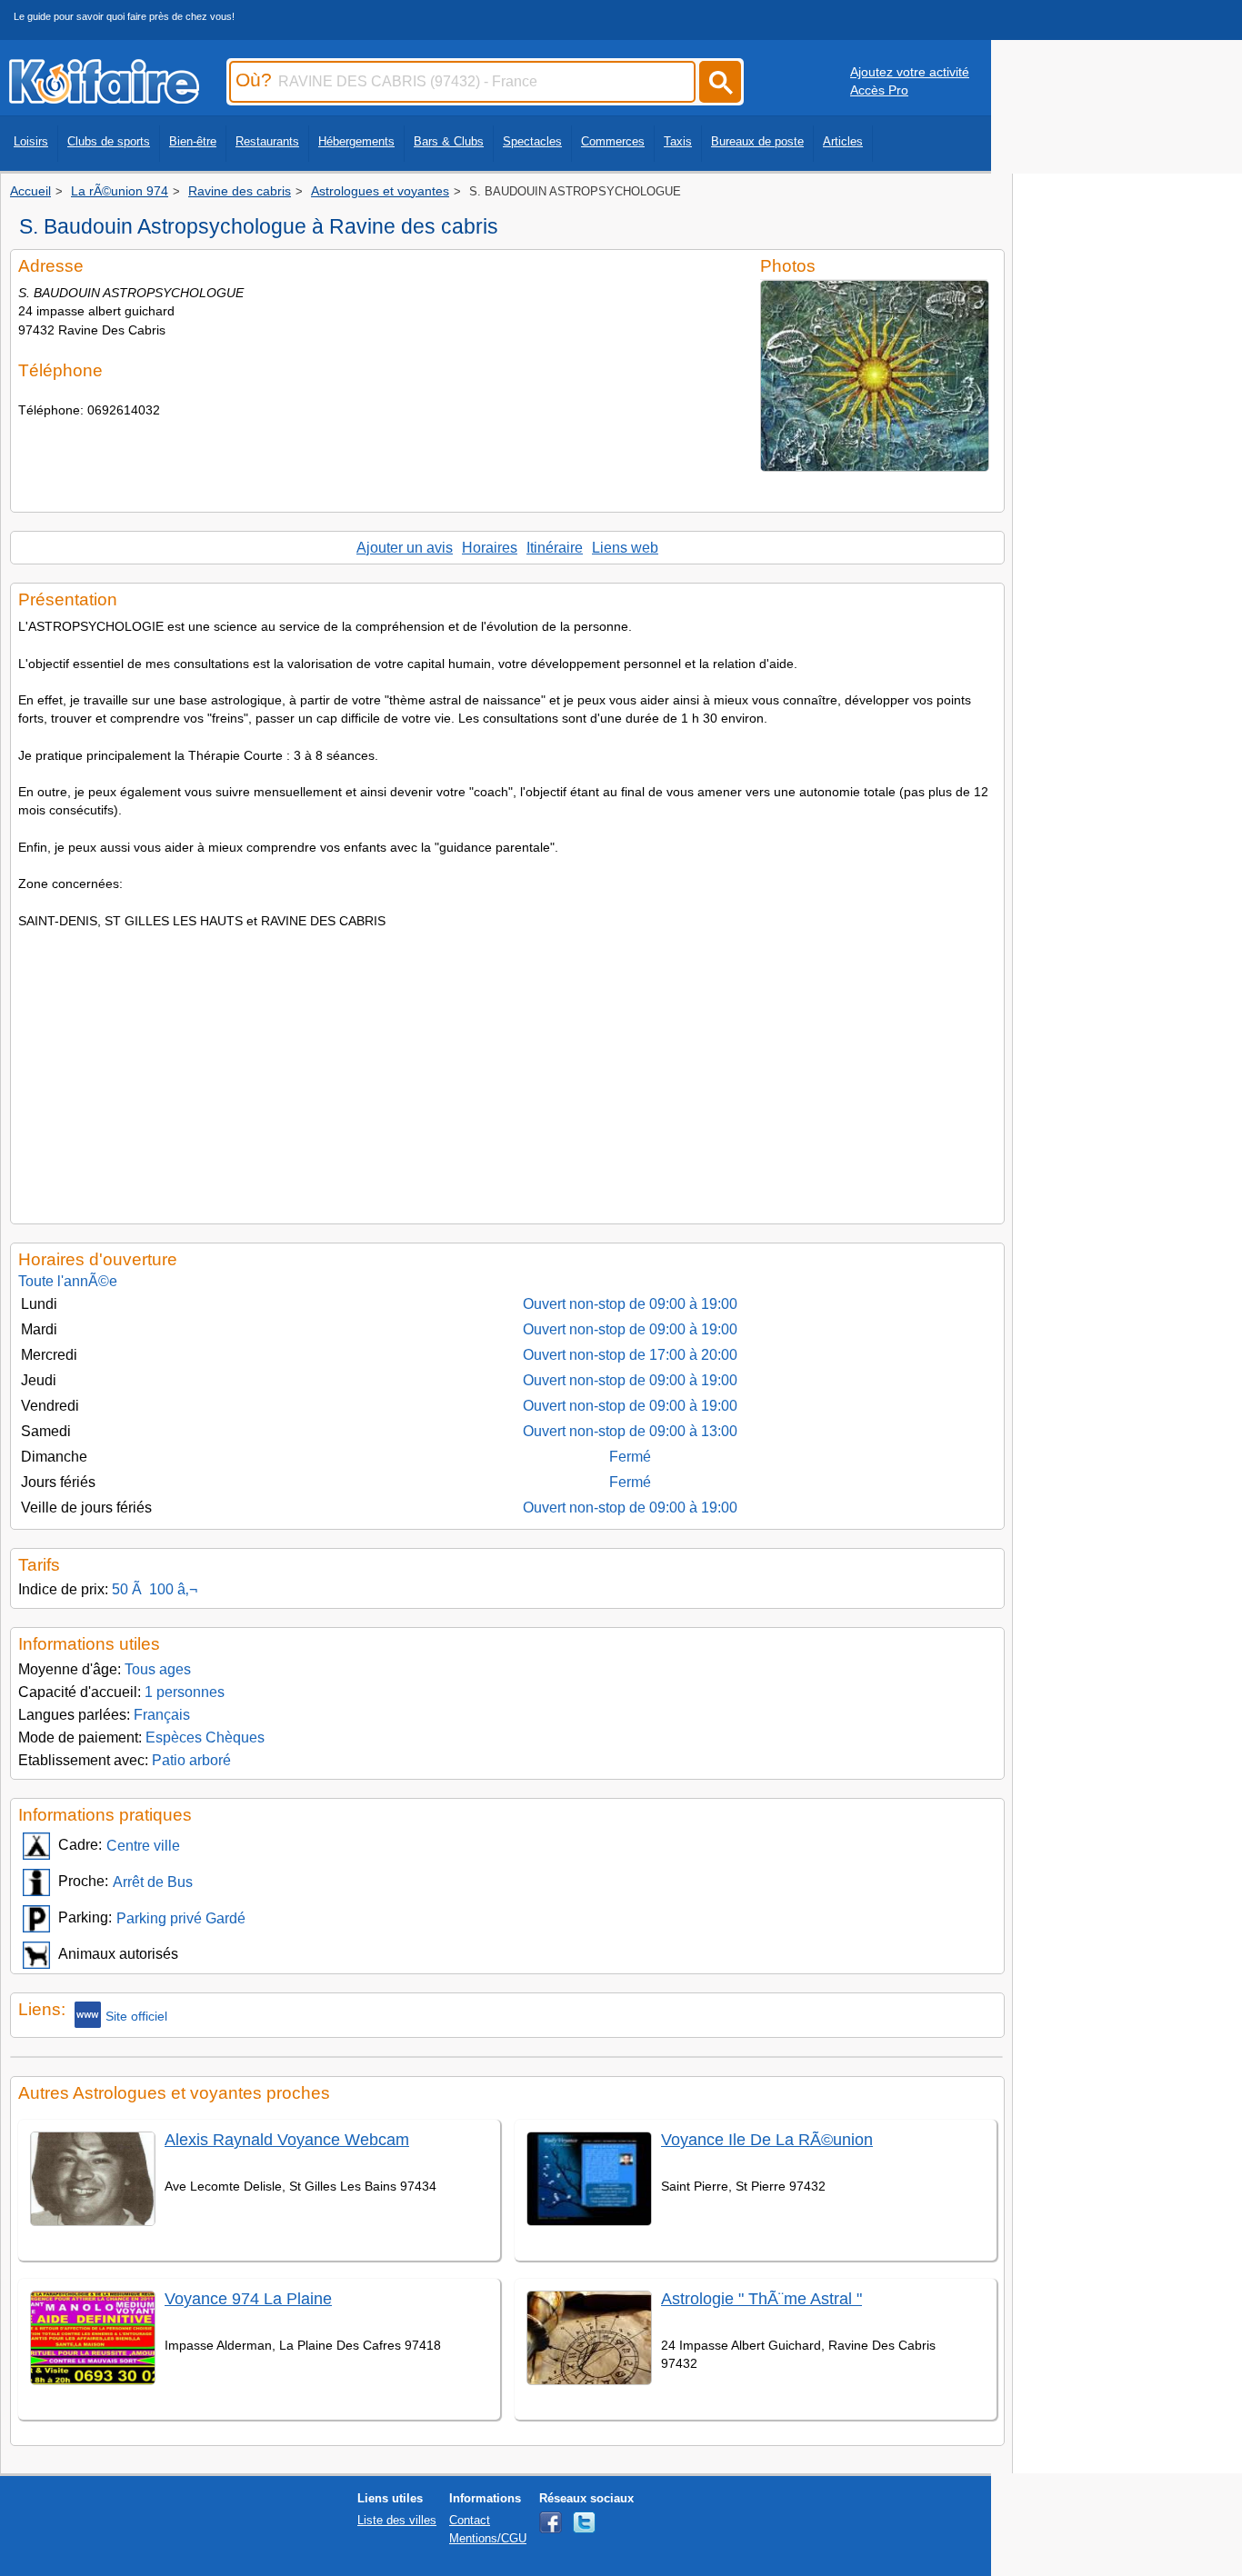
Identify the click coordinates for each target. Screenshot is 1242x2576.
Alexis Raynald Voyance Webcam (287, 2140)
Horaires (490, 548)
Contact (470, 2520)
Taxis (678, 141)
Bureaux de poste (757, 141)
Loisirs (31, 141)
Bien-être (193, 141)
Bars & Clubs (449, 141)
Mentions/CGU (488, 2538)
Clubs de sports (109, 141)
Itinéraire (555, 548)
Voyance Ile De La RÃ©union (767, 2140)
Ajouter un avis (405, 548)
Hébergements (356, 141)
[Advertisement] (507, 1071)
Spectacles (532, 141)
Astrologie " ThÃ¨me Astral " (761, 2299)
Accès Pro (879, 90)
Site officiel (136, 2016)
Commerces (613, 141)
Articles (843, 141)
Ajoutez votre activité (910, 72)
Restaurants (267, 141)
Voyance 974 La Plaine (248, 2299)
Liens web (625, 548)
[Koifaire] (104, 98)
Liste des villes (397, 2520)
